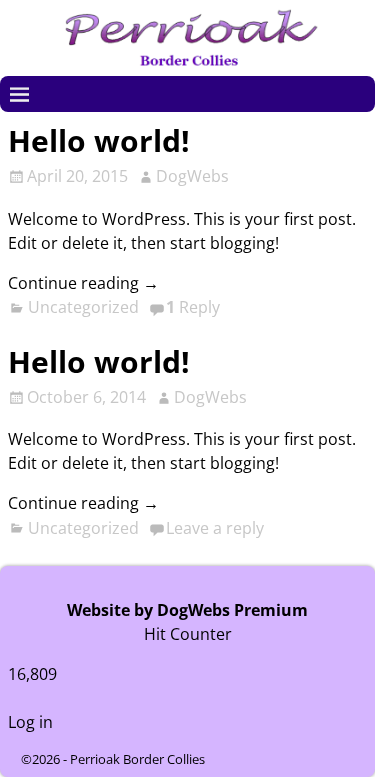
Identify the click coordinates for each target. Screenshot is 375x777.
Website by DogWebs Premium (187, 610)
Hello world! (99, 140)
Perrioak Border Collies (137, 759)
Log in (30, 722)
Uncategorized (83, 307)
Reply (193, 307)
